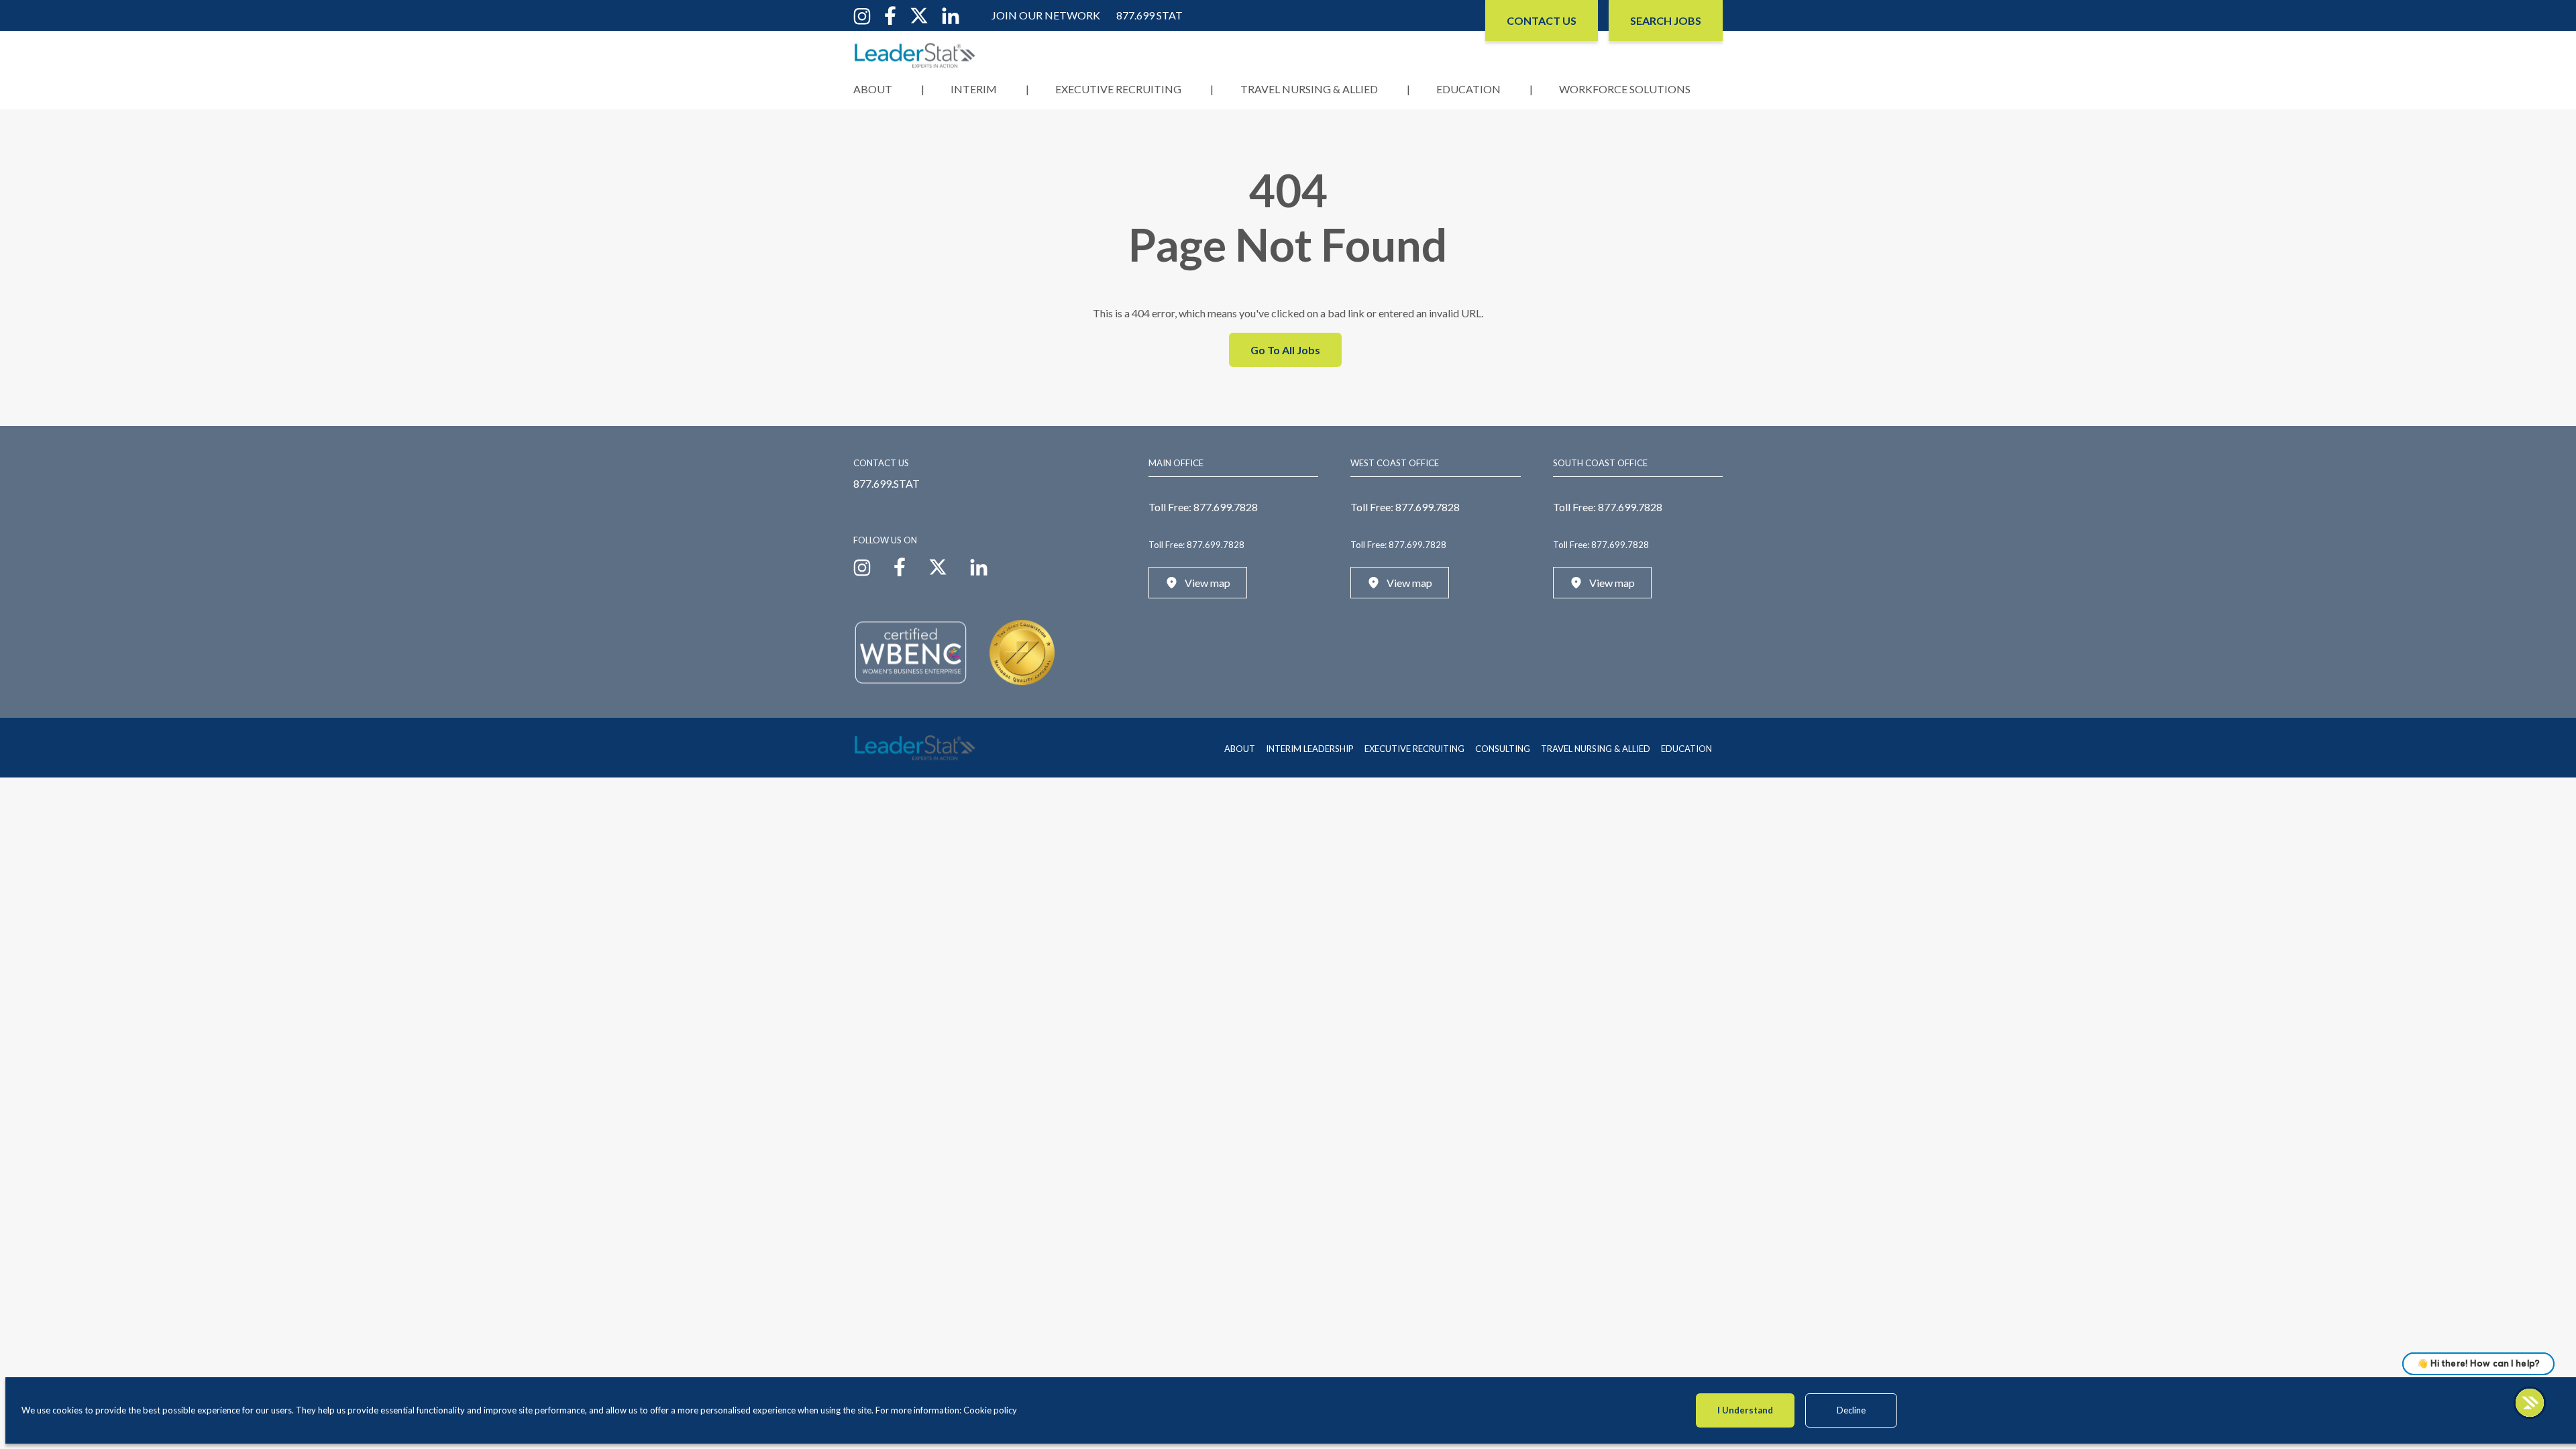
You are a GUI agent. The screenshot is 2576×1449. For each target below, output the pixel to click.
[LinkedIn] (951, 14)
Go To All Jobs (1285, 350)
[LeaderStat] (915, 55)
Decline (1851, 1410)
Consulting (1503, 749)
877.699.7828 (1226, 507)
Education (1468, 89)
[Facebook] (890, 14)
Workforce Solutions (1625, 89)
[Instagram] (862, 14)
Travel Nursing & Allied (1309, 89)
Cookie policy (990, 1410)
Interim (974, 89)
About (873, 89)
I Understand (1745, 1410)
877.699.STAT (887, 483)
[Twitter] (919, 14)
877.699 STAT (1149, 15)
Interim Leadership (1310, 749)
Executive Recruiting (1118, 89)
